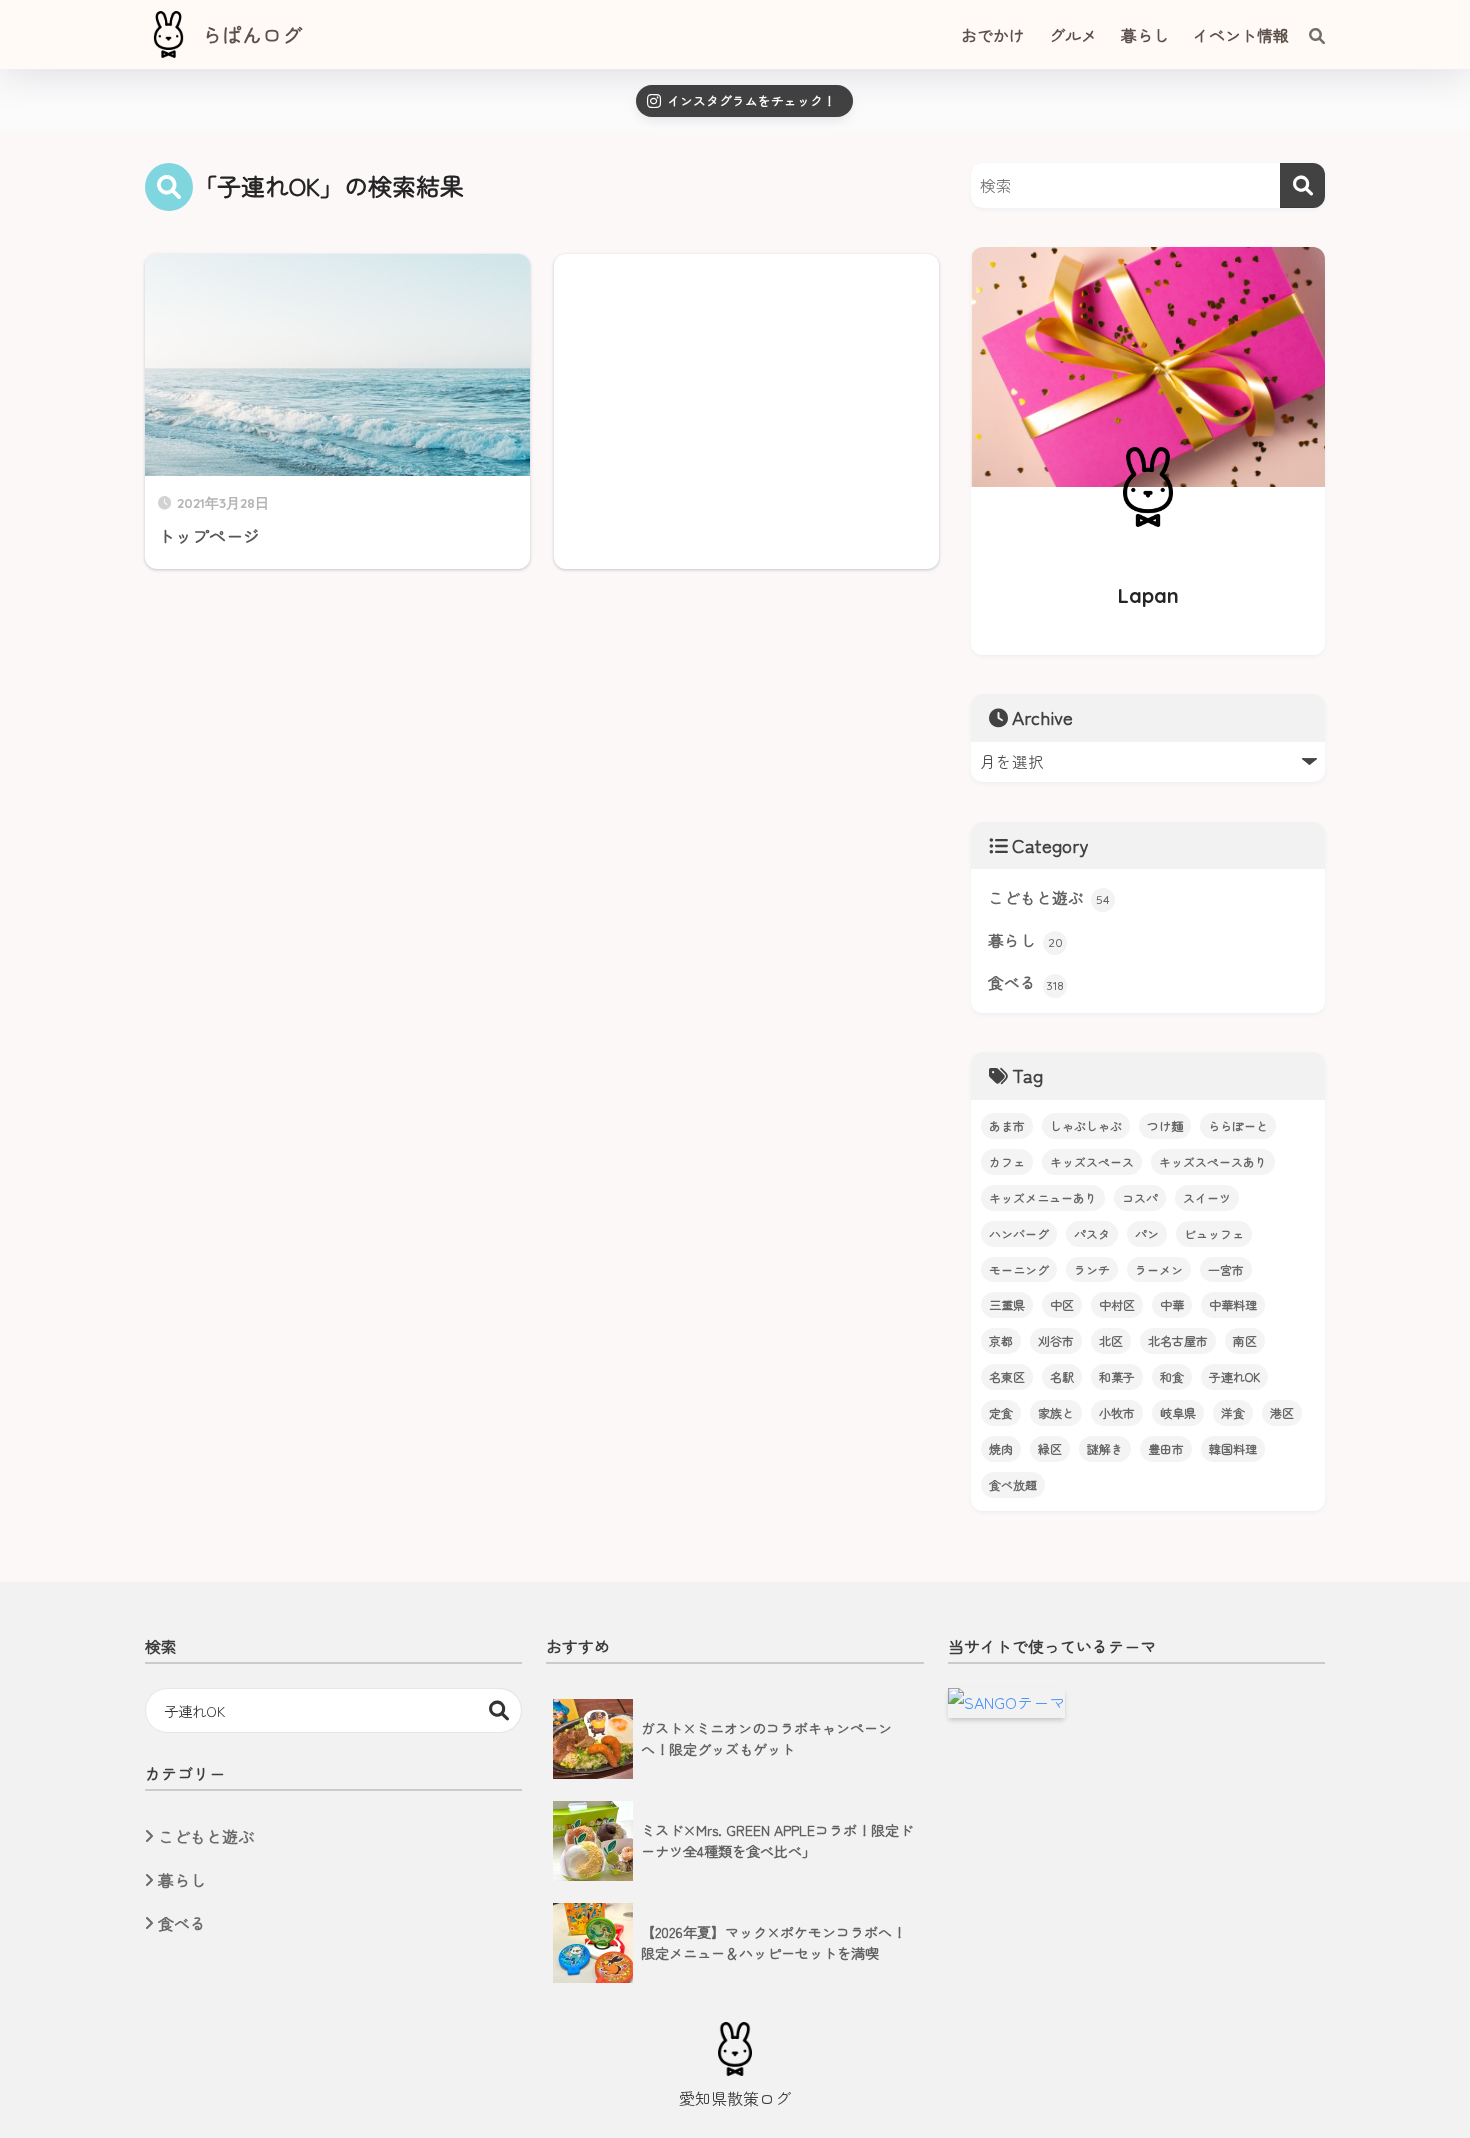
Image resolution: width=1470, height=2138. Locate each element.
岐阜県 (1178, 1412)
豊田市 (1166, 1448)
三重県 (1007, 1304)
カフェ (1007, 1161)
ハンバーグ (1019, 1233)
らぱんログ (252, 35)
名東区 (1007, 1376)
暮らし (1025, 940)
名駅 (1062, 1376)
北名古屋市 (1178, 1340)
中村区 (1117, 1304)
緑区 (1050, 1448)
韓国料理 (1233, 1448)
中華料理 (1233, 1304)
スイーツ (1207, 1197)
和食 (1172, 1376)
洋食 (1233, 1412)
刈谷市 (1056, 1340)
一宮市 (1226, 1269)
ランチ (1092, 1269)
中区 (1062, 1304)
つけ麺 (1165, 1125)
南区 (1245, 1340)
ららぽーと (1238, 1125)
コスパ (1140, 1197)
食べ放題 (1013, 1484)
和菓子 (1117, 1376)
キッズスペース (1092, 1161)
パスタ (1092, 1233)
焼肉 (1001, 1448)
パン (1147, 1233)
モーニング (1019, 1269)
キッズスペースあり (1213, 1161)
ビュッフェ (1214, 1233)
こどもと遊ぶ (1049, 897)
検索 (499, 1710)
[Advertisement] (746, 411)
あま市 (1007, 1125)
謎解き (1105, 1448)
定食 (1001, 1412)
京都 (1001, 1340)
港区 (1282, 1412)
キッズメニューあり (1043, 1197)
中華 (1172, 1304)
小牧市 (1117, 1412)
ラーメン (1159, 1269)
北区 (1111, 1340)
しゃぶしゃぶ (1086, 1125)
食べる (1026, 982)
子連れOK (1234, 1376)
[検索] (1307, 35)
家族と (1056, 1412)
